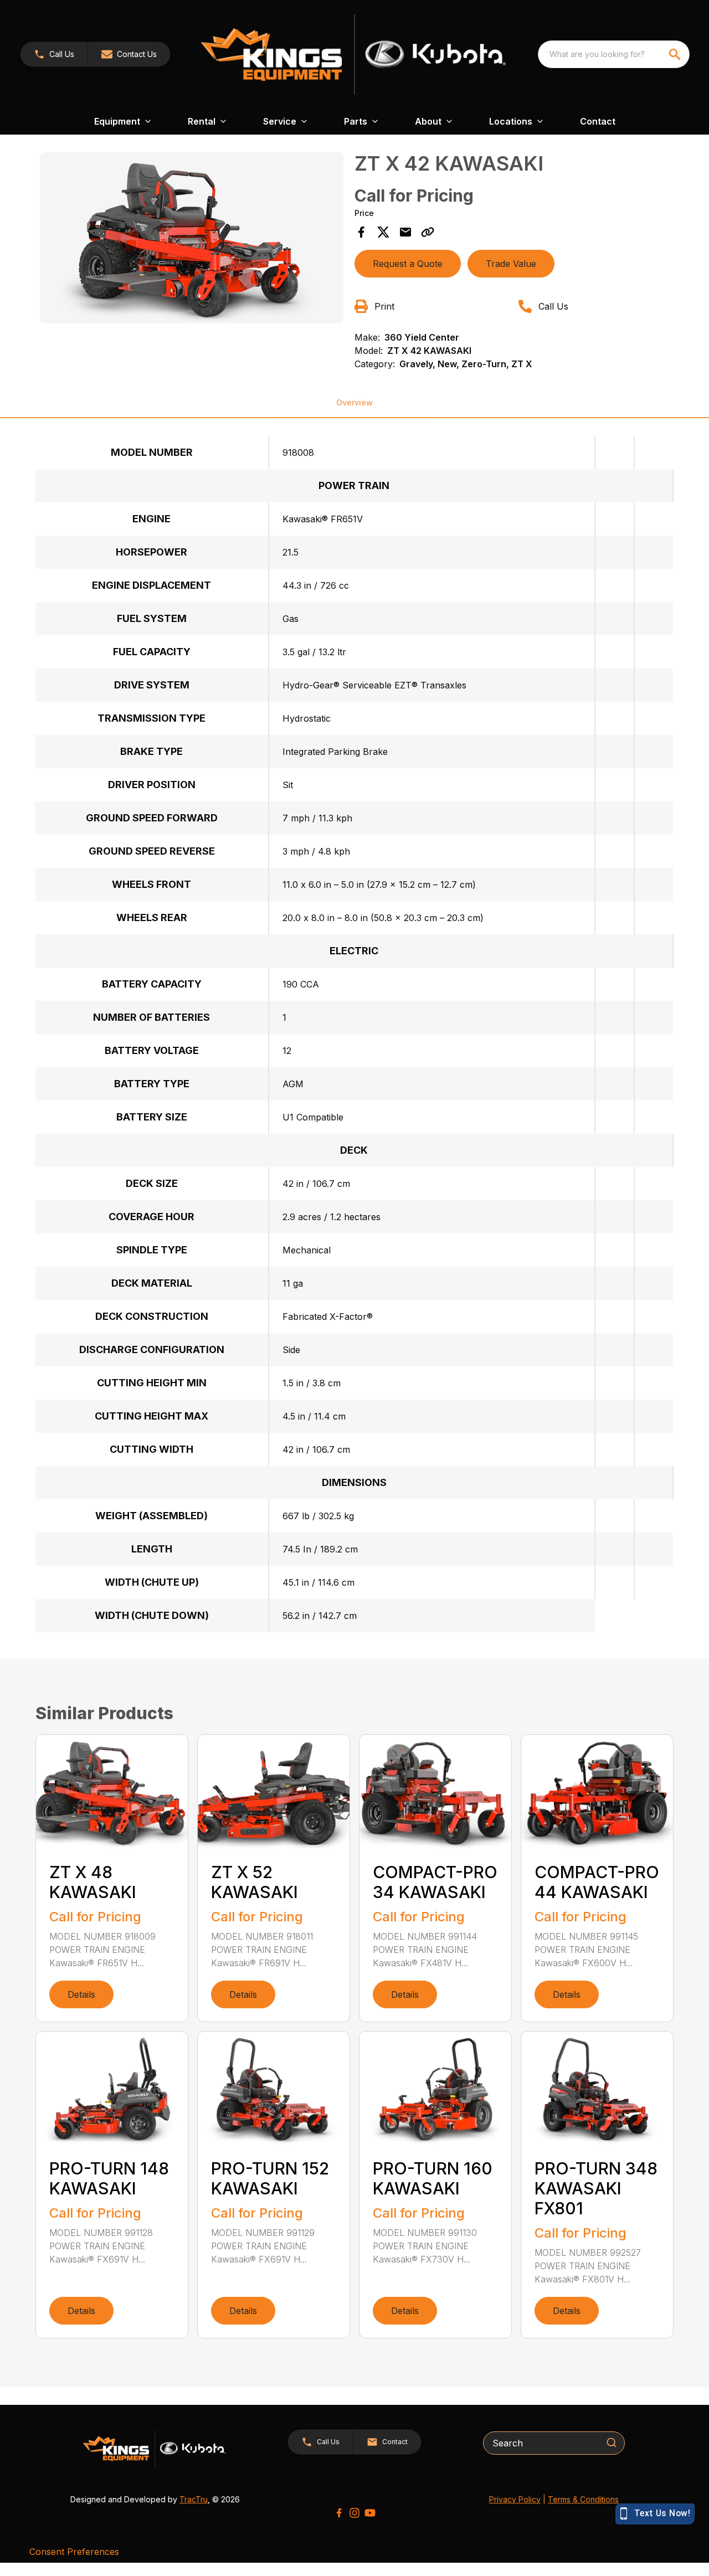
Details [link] (81, 1994)
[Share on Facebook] (361, 232)
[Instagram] (354, 2513)
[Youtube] (370, 2513)
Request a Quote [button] (408, 264)
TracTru (194, 2499)
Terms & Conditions (583, 2499)
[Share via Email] (405, 232)
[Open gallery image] (192, 238)
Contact (598, 121)
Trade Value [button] (511, 264)
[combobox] (614, 54)
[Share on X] (383, 232)
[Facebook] (339, 2513)
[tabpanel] (192, 240)
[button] (54, 54)
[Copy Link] (428, 232)
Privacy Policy (515, 2499)
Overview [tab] (354, 402)
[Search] (612, 2443)
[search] (676, 54)
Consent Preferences (74, 2552)
